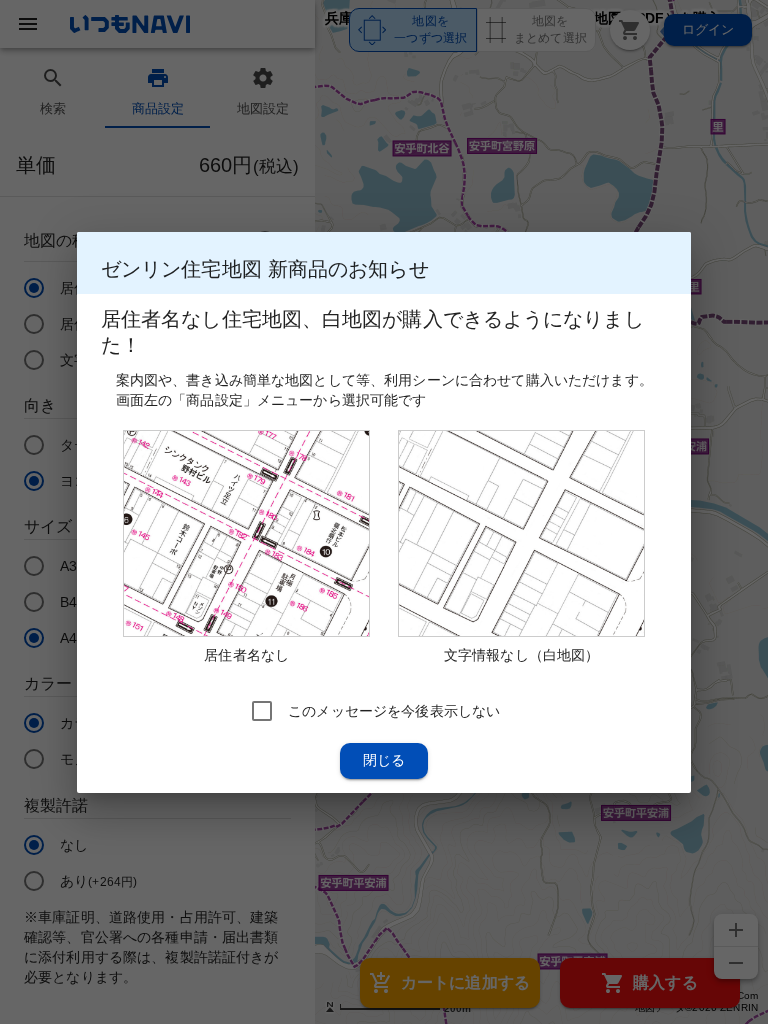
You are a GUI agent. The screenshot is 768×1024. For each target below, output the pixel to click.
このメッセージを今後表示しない (394, 710)
